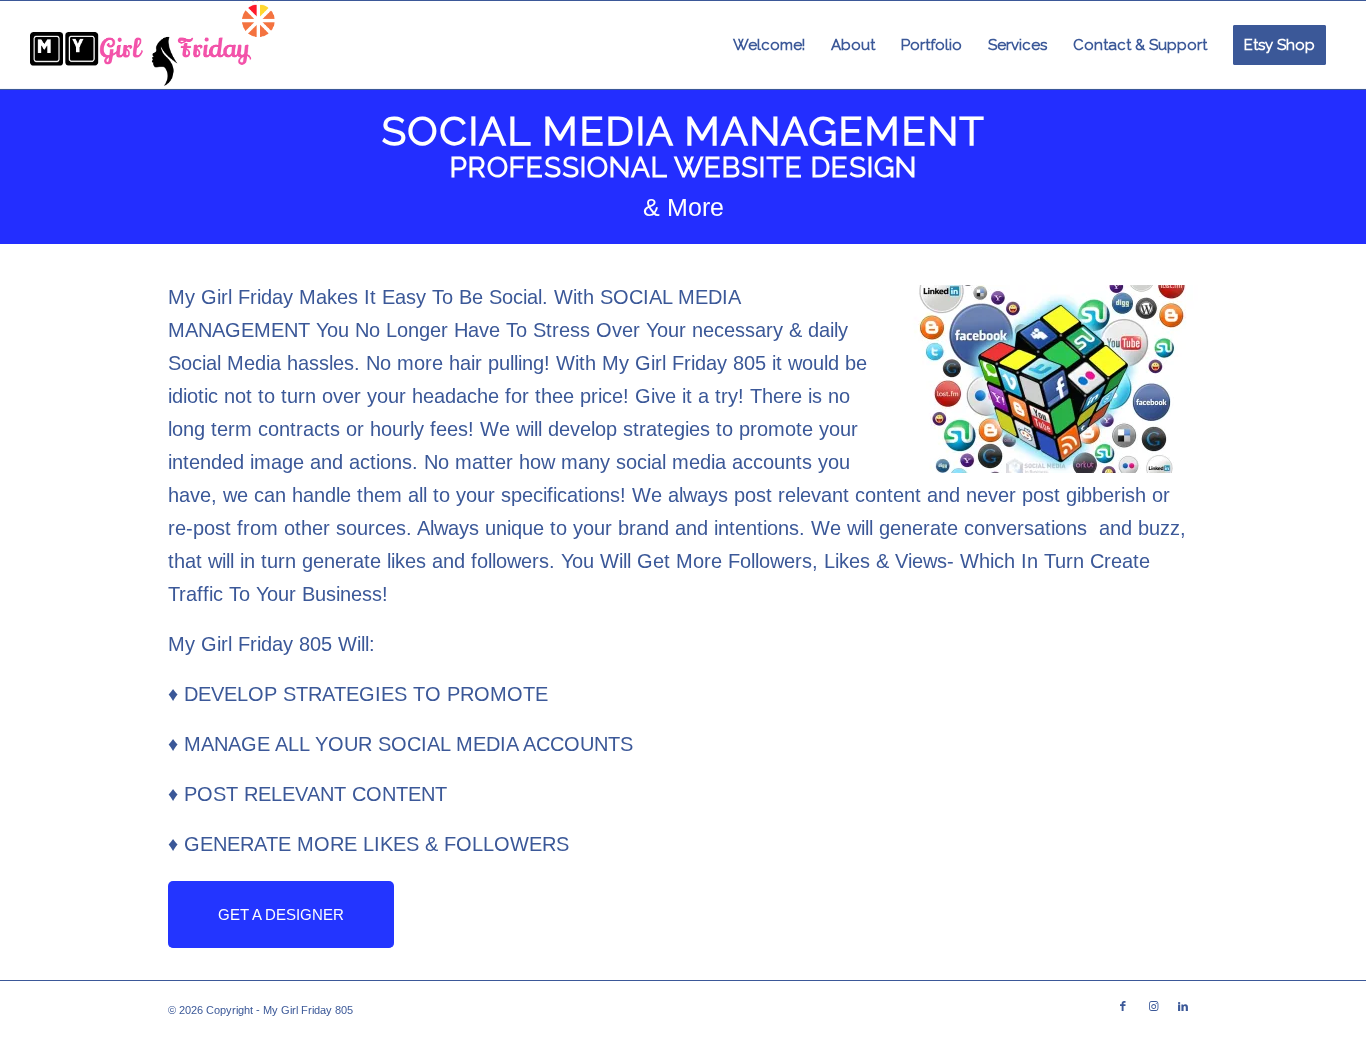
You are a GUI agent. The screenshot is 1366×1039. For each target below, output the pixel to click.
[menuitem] (769, 45)
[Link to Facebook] (1123, 1006)
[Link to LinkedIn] (1183, 1006)
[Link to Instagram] (1153, 1006)
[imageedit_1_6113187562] (153, 45)
